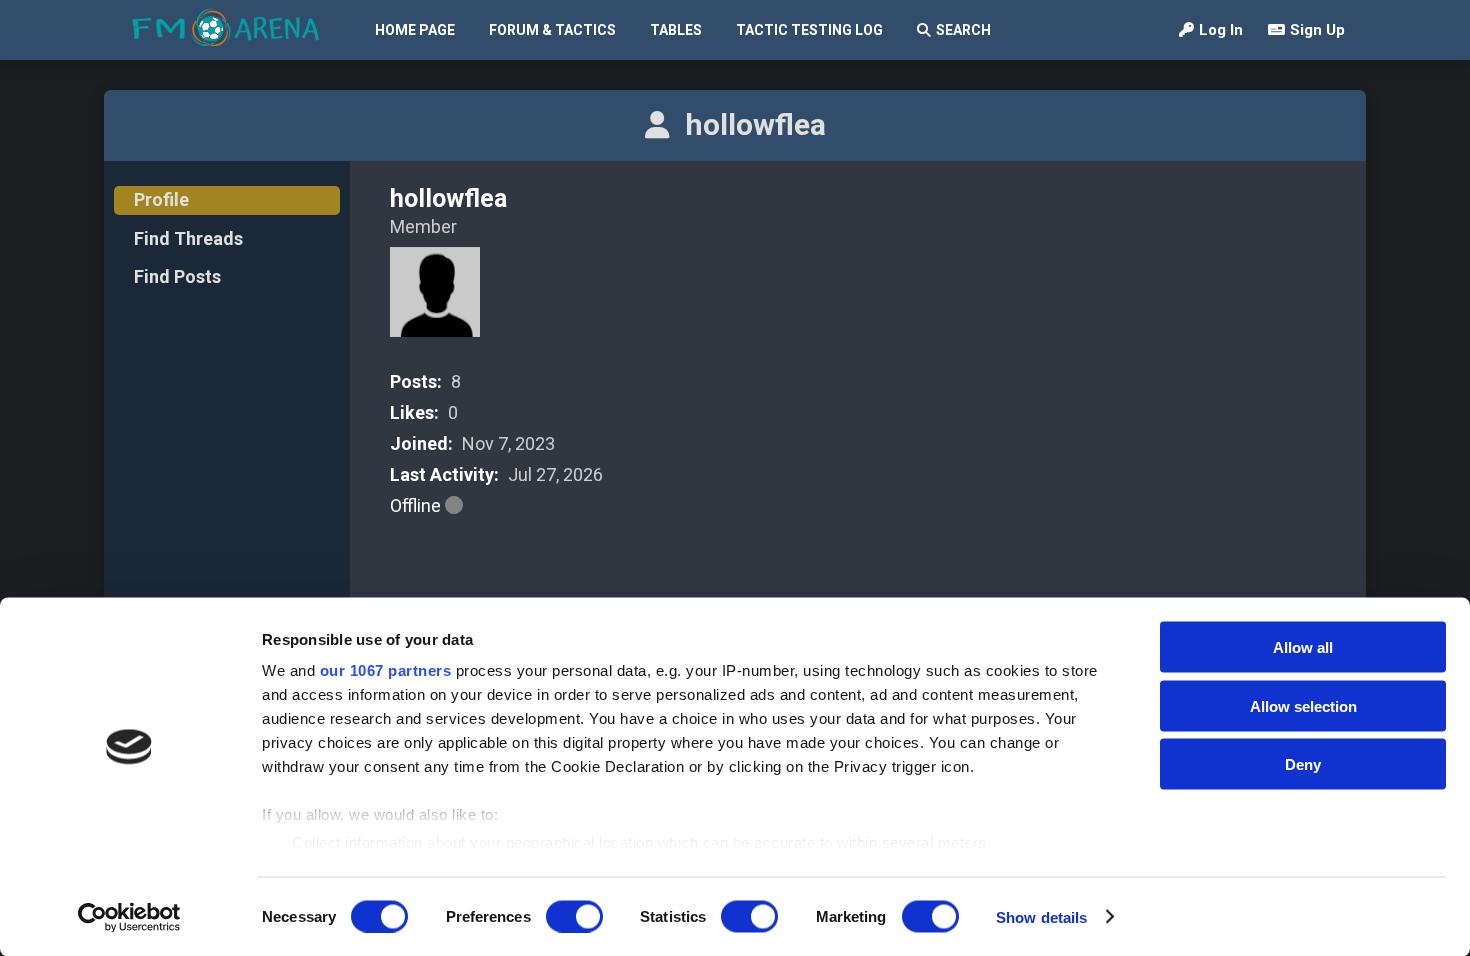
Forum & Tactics (552, 30)
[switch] (574, 916)
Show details (1041, 916)
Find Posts (177, 276)
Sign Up (1317, 30)
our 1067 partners (386, 670)
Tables (676, 30)
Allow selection (1303, 705)
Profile (161, 199)
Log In (1221, 30)
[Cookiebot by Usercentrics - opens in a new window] (129, 917)
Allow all (1303, 647)
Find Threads (188, 238)
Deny (1303, 764)
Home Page (415, 30)
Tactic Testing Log (809, 30)
